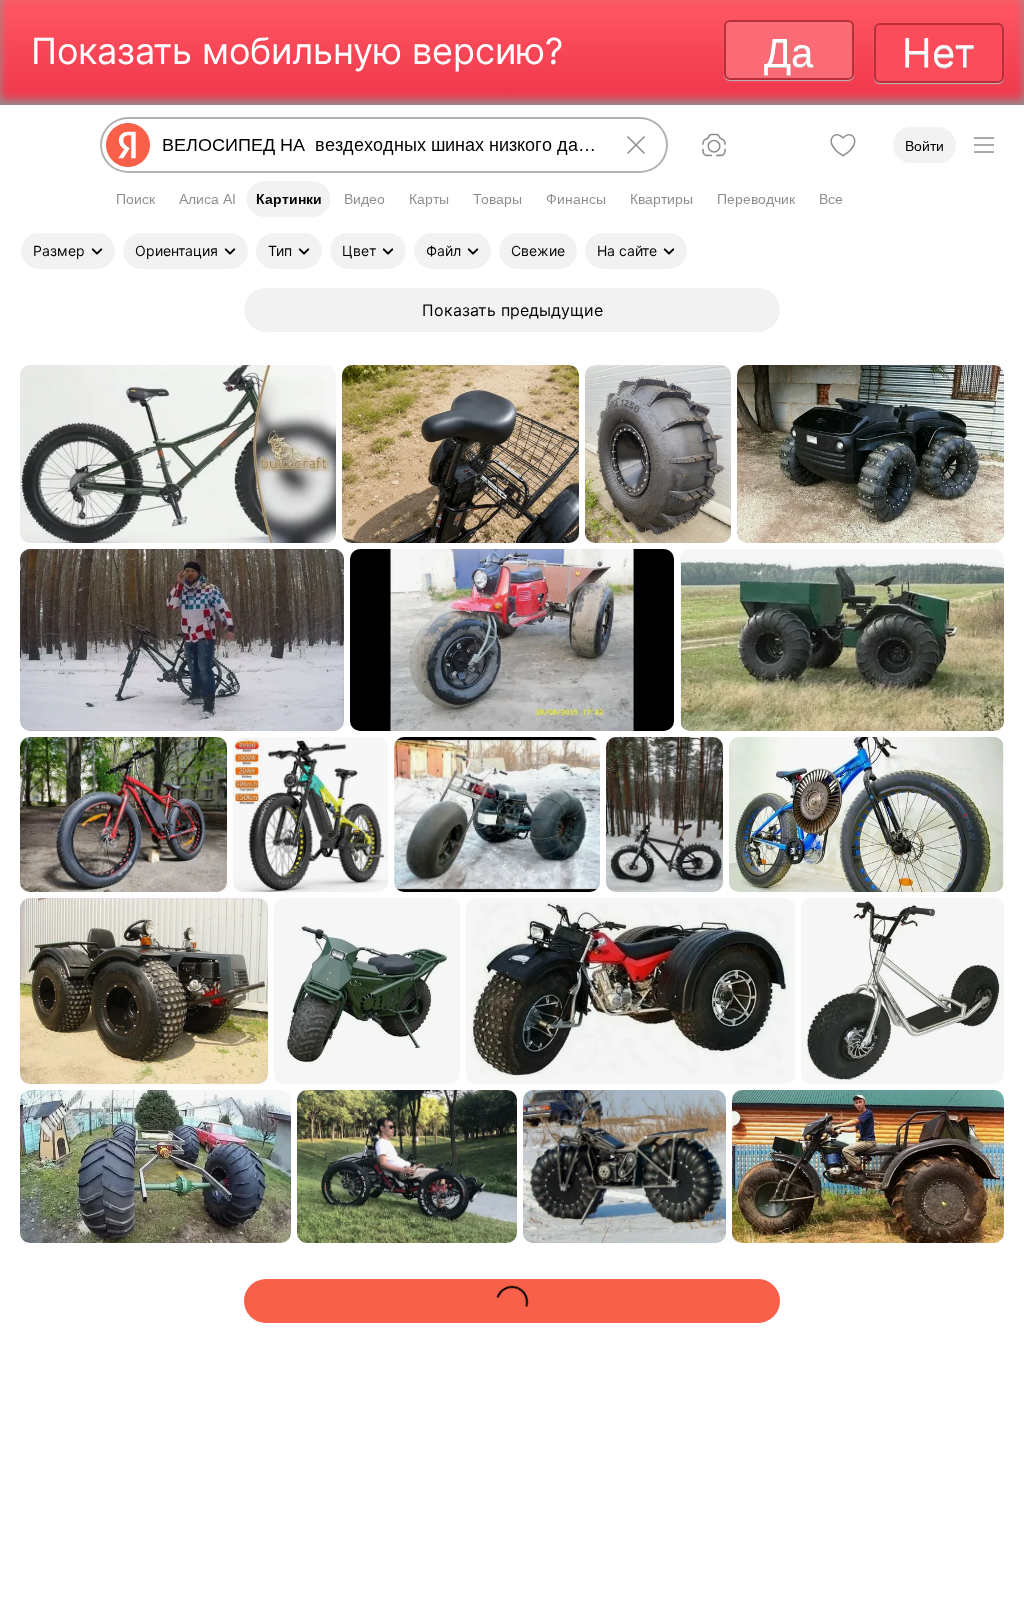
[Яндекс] (128, 145)
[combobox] (380, 145)
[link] (178, 454)
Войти (924, 146)
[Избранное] (843, 145)
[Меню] (984, 145)
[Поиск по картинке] (714, 145)
